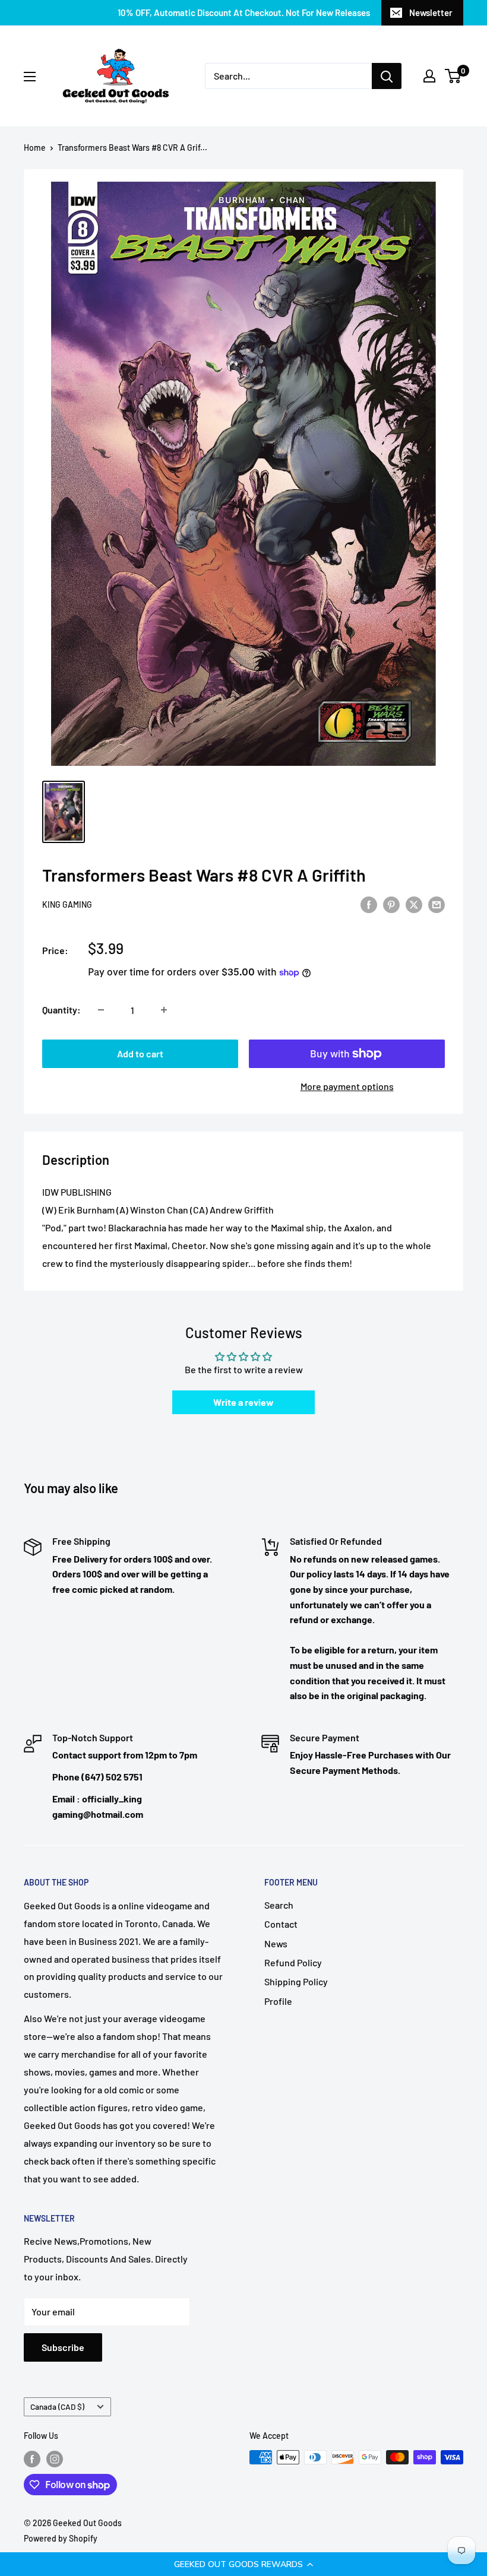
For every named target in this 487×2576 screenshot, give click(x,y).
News (276, 1943)
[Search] (387, 76)
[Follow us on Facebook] (32, 2458)
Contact (281, 1924)
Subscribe (63, 2347)
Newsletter (431, 12)
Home (35, 148)
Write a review (243, 1402)
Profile (278, 2001)
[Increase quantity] (164, 1010)
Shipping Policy (296, 1981)
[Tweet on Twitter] (414, 904)
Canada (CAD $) (57, 2407)
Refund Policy (293, 1962)
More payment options (347, 1086)
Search (279, 1905)
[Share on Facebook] (369, 904)
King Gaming (67, 904)
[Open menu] (30, 77)
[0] (453, 76)
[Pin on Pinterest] (391, 904)
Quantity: (61, 1010)
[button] (243, 2564)
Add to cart (140, 1053)
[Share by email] (437, 904)
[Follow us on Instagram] (55, 2458)
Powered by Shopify (61, 2538)
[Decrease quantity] (101, 1010)
